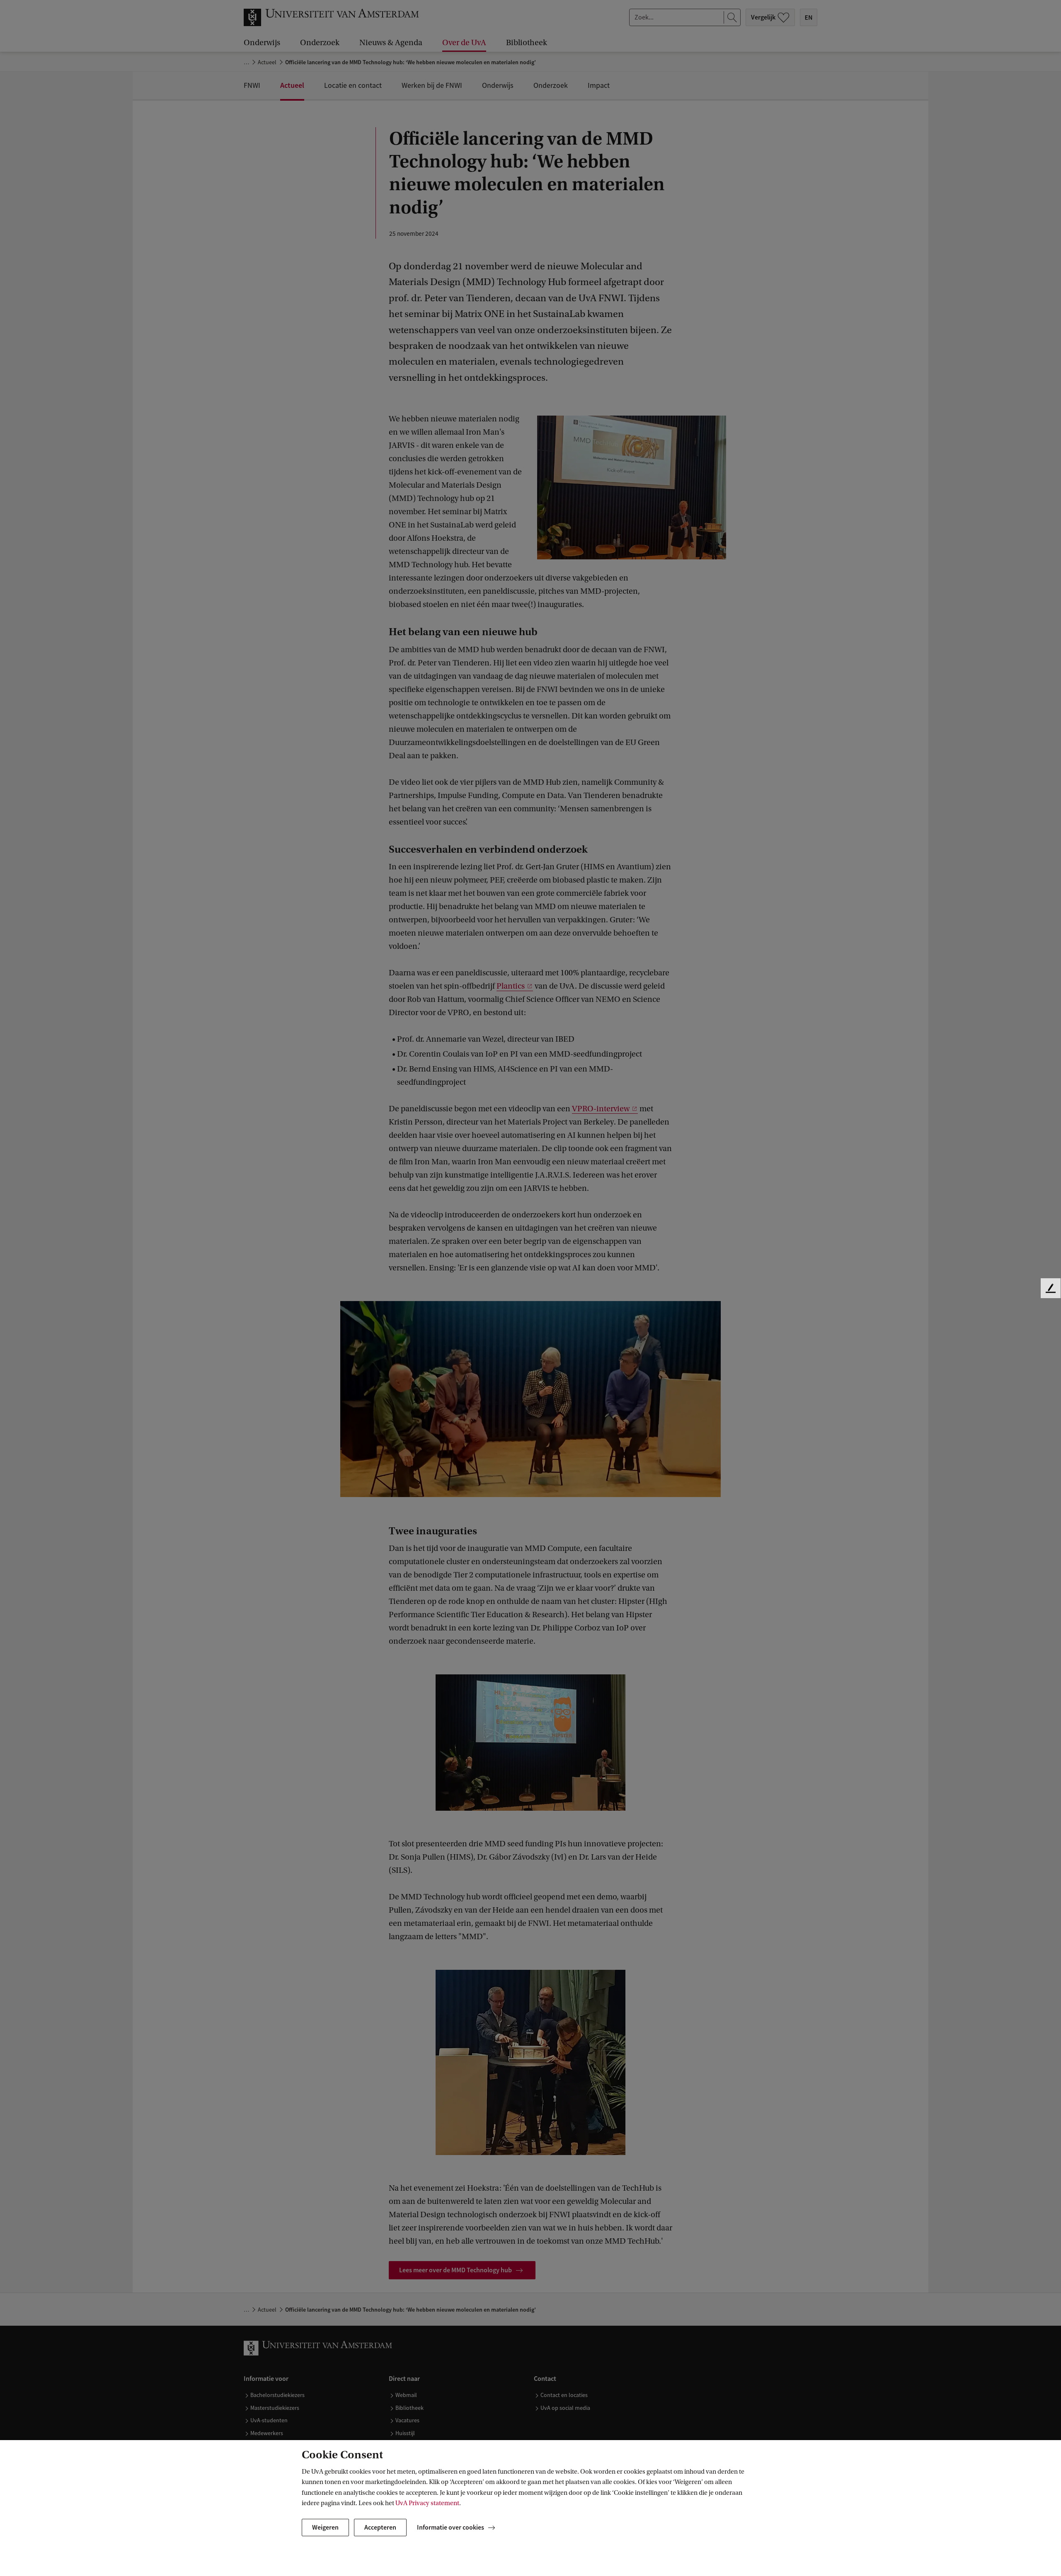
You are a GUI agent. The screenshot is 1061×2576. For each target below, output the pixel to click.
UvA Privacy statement (427, 2503)
